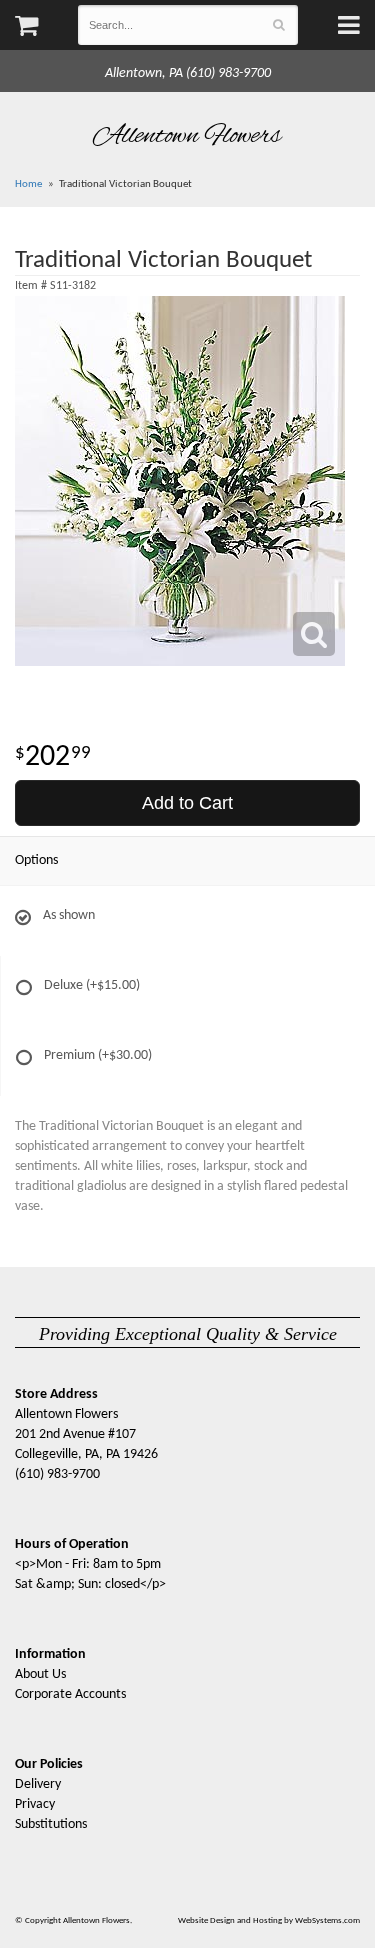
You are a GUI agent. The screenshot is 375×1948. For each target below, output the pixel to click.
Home (28, 184)
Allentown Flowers (187, 136)
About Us (40, 1674)
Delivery (38, 1784)
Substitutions (51, 1824)
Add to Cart (187, 803)
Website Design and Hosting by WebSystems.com (269, 1920)
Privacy (35, 1804)
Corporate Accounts (70, 1694)
